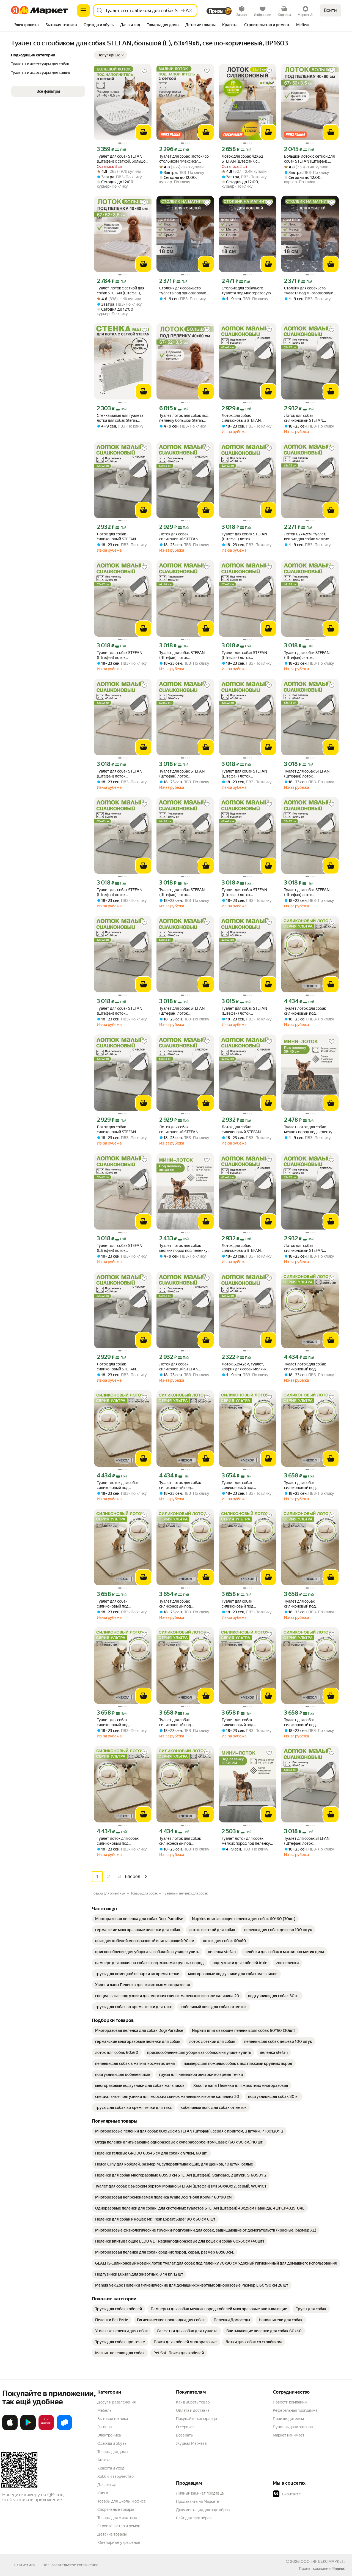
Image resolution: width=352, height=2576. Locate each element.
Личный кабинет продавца (200, 2493)
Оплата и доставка (193, 2410)
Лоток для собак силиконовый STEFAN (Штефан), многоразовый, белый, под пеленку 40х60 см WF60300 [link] (246, 418)
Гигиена (105, 2427)
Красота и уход (111, 2468)
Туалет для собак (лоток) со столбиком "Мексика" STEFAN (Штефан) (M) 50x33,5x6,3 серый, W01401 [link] (184, 159)
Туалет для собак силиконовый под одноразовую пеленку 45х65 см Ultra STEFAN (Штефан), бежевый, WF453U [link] (242, 1485)
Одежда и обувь (112, 2443)
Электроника (109, 2435)
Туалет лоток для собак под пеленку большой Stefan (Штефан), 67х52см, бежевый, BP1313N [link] (184, 418)
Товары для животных (117, 2518)
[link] (139, 1919)
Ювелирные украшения (119, 2542)
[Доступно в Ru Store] (64, 2429)
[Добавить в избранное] (144, 71)
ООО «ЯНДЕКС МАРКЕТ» (323, 2561)
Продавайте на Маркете (198, 2501)
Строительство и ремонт (120, 2526)
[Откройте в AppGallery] (46, 2429)
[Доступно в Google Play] (28, 2429)
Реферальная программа (295, 2410)
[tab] (27, 25)
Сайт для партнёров (194, 2518)
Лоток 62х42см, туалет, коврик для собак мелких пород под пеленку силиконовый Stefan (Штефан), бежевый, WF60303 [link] (244, 1367)
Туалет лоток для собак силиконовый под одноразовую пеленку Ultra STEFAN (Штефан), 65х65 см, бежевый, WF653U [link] (310, 1011)
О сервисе (185, 2427)
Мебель (104, 2410)
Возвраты (185, 2435)
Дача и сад (107, 2485)
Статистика (24, 2565)
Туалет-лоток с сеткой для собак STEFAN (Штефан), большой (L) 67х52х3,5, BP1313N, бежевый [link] (120, 291)
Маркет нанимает (289, 2435)
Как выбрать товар (193, 2402)
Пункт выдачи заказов (293, 2427)
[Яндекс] (339, 2569)
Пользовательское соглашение (70, 2565)
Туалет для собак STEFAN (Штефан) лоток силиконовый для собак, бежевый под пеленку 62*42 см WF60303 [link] (248, 537)
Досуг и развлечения (116, 2402)
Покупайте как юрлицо (196, 2419)
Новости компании (290, 2402)
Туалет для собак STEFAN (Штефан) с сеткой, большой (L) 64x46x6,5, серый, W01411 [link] (122, 159)
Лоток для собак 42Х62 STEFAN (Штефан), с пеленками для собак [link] (242, 159)
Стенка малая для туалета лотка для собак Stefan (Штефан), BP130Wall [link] (120, 418)
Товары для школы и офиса (121, 2501)
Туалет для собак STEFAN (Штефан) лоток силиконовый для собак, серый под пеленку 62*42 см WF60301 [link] (310, 774)
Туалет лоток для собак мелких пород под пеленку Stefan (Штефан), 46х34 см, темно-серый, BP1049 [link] (308, 1130)
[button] (111, 55)
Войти (330, 10)
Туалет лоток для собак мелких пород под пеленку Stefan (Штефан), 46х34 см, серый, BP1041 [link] (183, 1248)
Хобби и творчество (116, 2476)
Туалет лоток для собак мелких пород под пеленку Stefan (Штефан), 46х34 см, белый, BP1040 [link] (246, 1841)
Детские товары (112, 2534)
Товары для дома (112, 2452)
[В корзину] (144, 132)
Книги (103, 2493)
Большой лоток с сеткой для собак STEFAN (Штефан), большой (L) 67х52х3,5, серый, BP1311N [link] (309, 159)
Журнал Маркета (191, 2443)
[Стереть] (191, 10)
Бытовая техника (113, 2419)
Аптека (104, 2460)
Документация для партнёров (203, 2510)
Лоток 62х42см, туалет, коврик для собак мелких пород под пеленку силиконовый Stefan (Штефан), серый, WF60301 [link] (309, 537)
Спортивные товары (116, 2509)
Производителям (288, 2419)
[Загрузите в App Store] (10, 2429)
